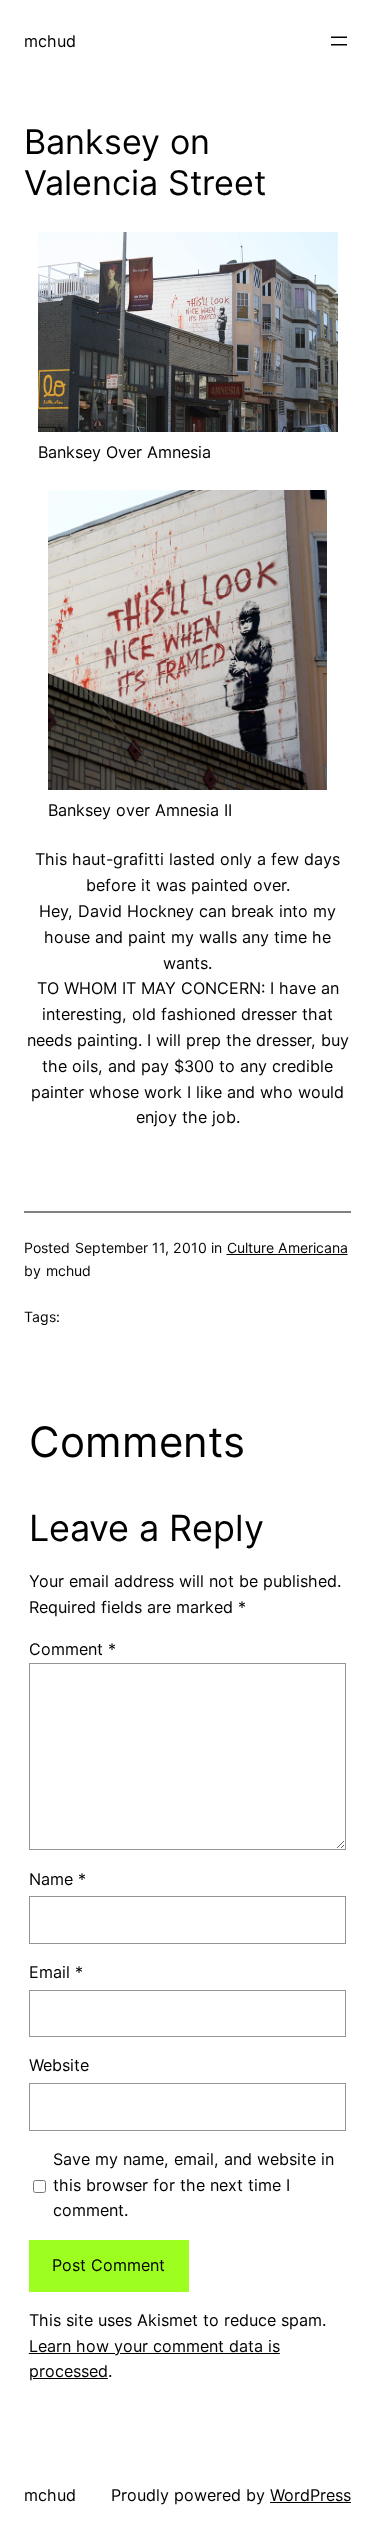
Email (56, 1972)
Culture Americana (287, 1247)
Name (57, 1879)
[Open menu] (339, 41)
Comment (72, 1649)
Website (59, 2065)
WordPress (310, 2495)
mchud (50, 41)
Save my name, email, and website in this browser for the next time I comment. (193, 2185)
